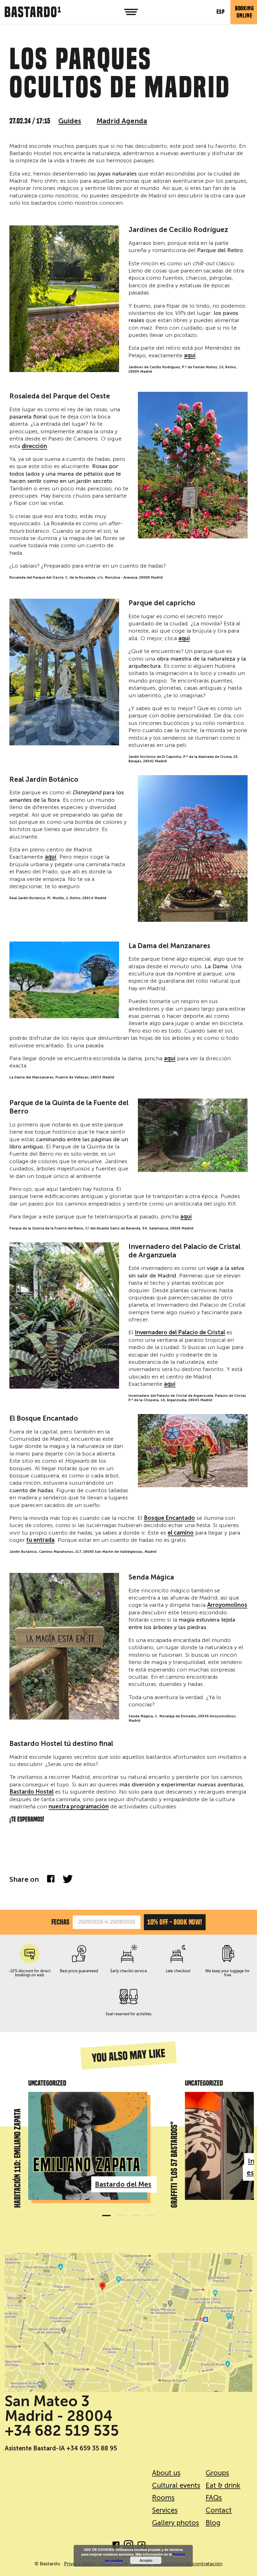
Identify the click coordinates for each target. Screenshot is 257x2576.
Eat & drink (223, 2485)
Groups (217, 2473)
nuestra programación (79, 1807)
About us (166, 2473)
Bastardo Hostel (31, 1792)
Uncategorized (47, 2083)
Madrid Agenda (122, 121)
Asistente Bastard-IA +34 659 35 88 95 (61, 2448)
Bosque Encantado (169, 1518)
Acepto (146, 2560)
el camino (181, 1533)
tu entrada (40, 1540)
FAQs (214, 2498)
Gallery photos (175, 2523)
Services (165, 2510)
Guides (70, 121)
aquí (190, 356)
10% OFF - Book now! (175, 1922)
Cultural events (175, 2485)
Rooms (163, 2498)
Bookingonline (244, 12)
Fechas (60, 1922)
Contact (219, 2510)
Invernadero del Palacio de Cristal (180, 1333)
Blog (213, 2523)
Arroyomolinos (227, 1605)
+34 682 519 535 (62, 2431)
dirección (34, 446)
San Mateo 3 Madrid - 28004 (59, 2409)
